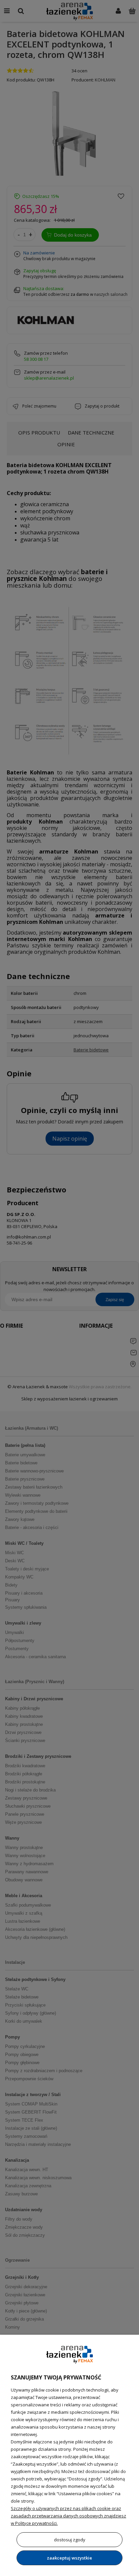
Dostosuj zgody (70, 2540)
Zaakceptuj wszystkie (69, 2558)
